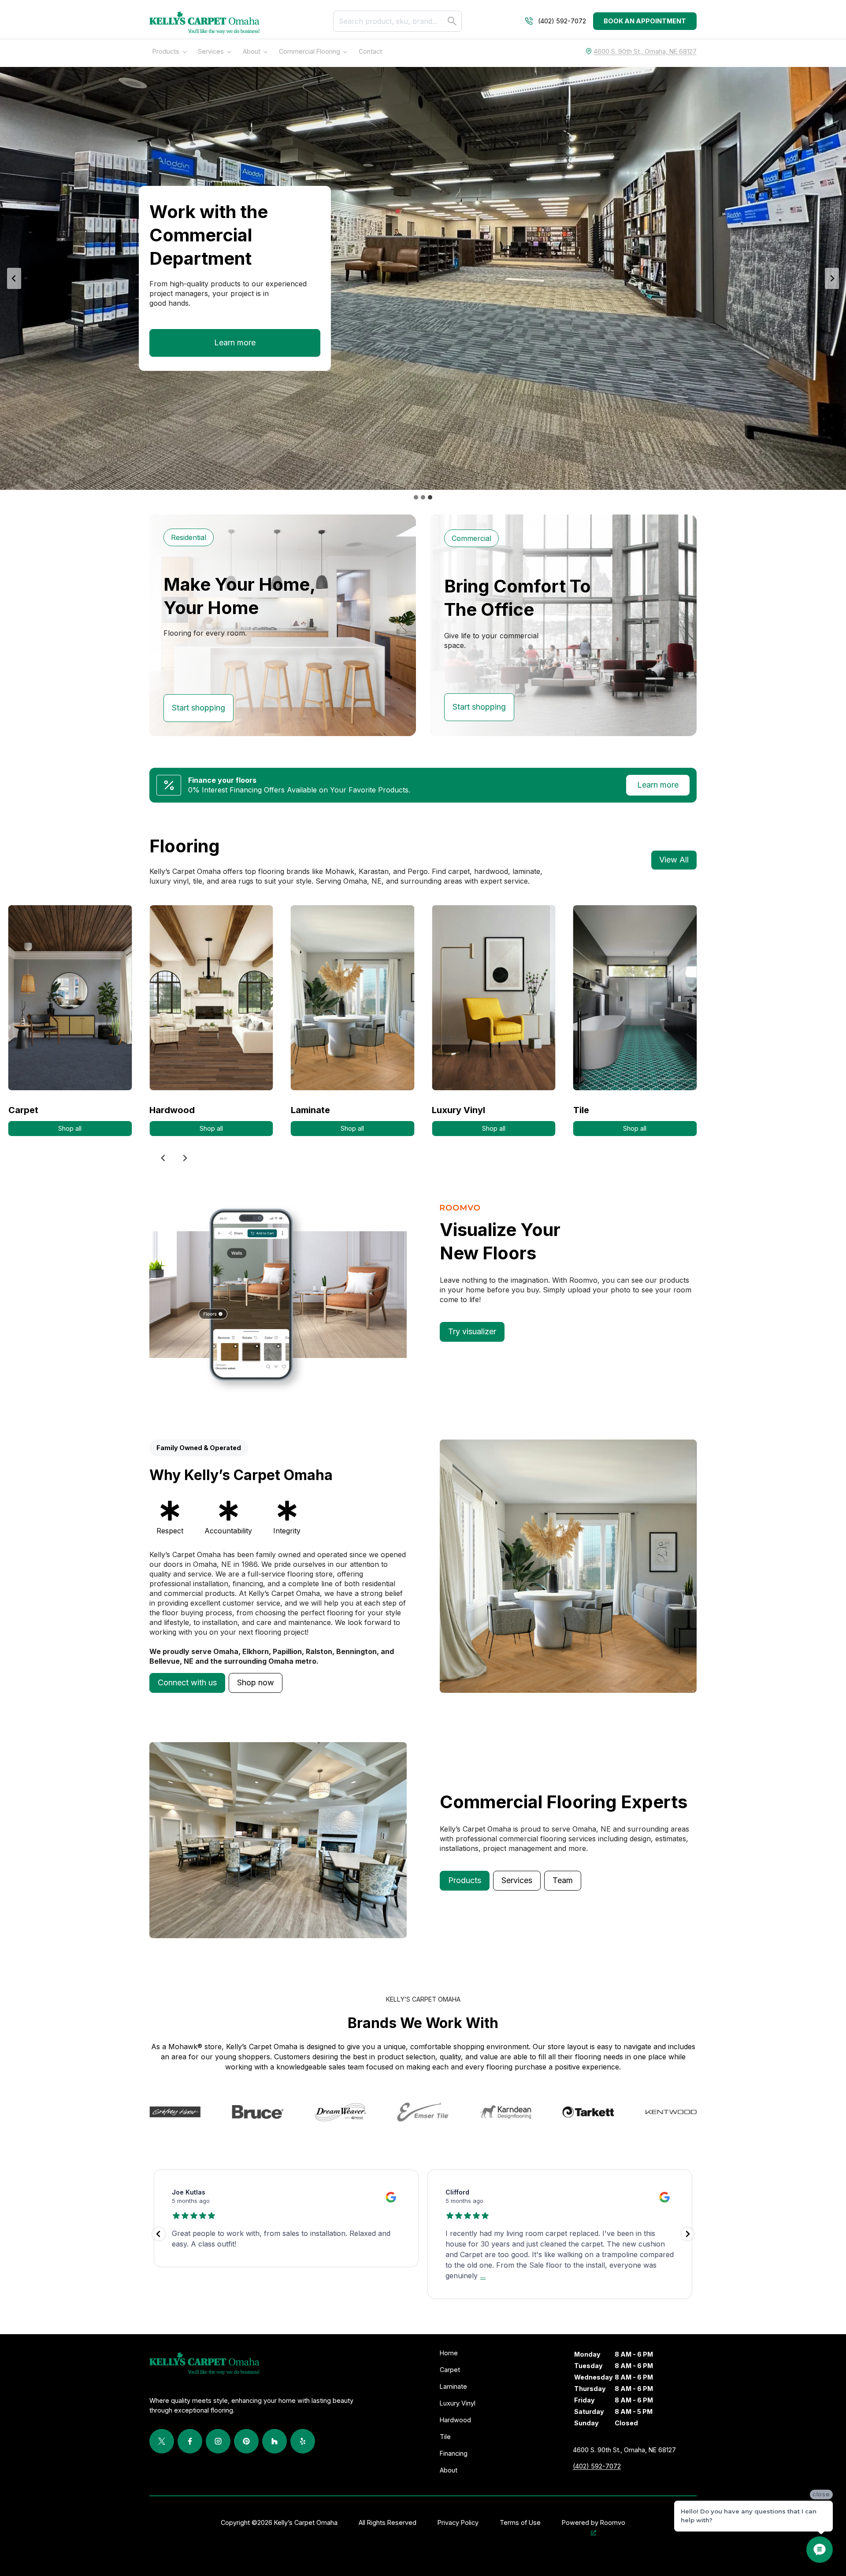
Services (211, 51)
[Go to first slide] (185, 1158)
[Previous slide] (163, 1158)
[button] (187, 1683)
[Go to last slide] (14, 278)
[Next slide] (832, 278)
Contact (370, 51)
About (252, 51)
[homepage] (204, 23)
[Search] (452, 21)
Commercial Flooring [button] (310, 51)
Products (166, 51)
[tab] (416, 497)
